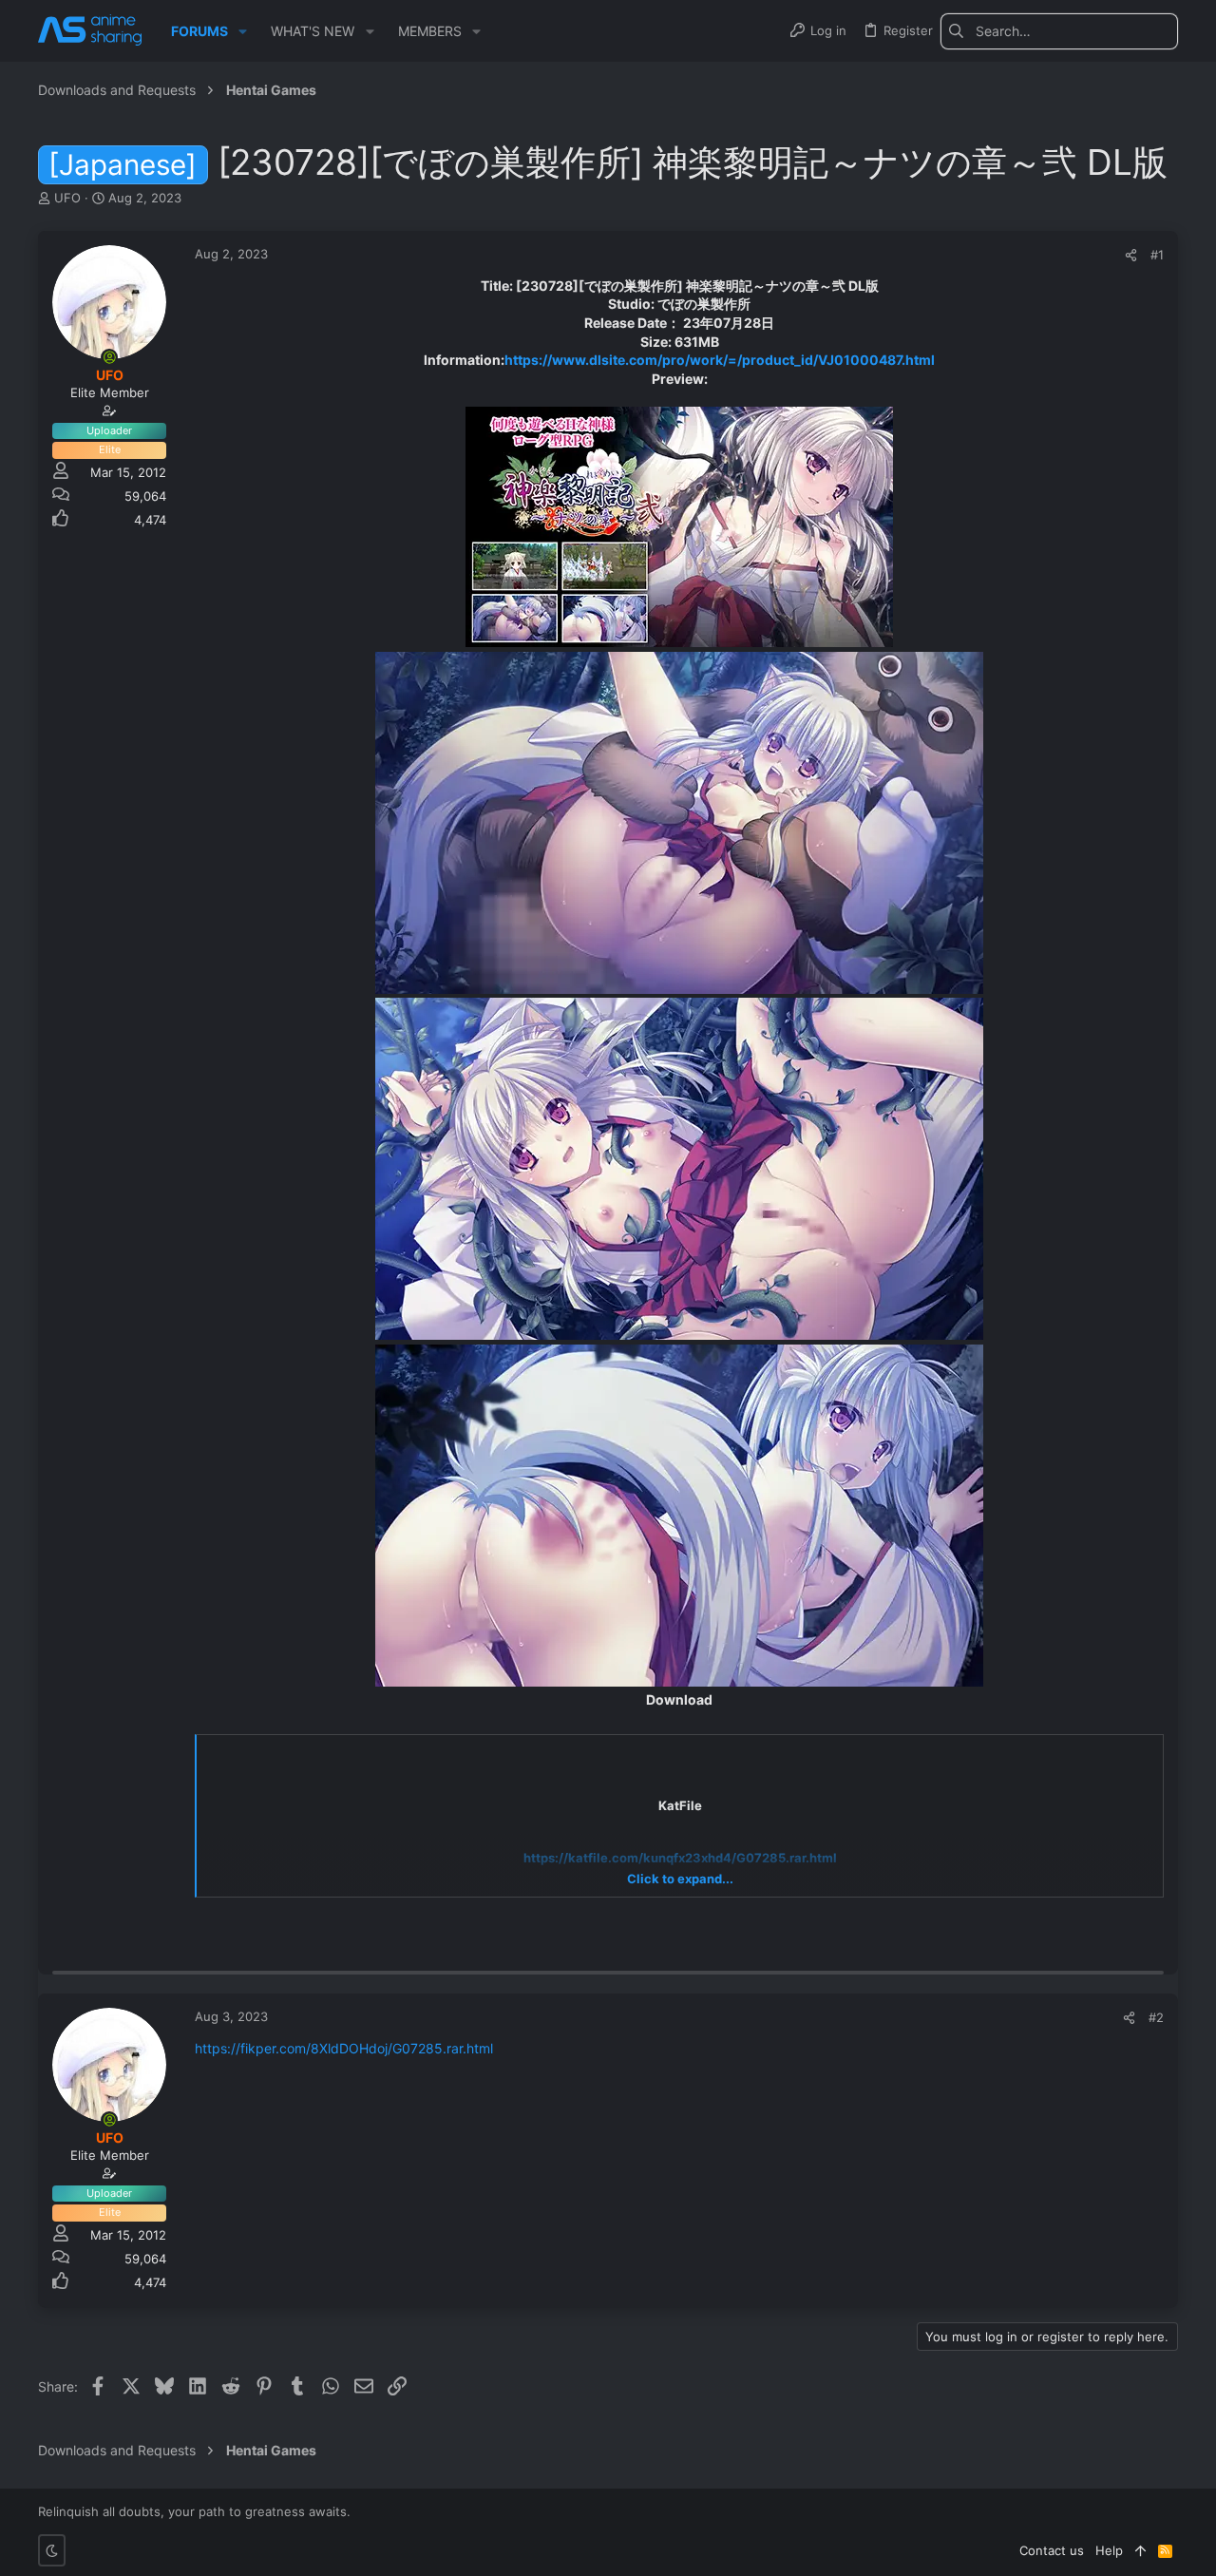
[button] (243, 31)
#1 (1157, 255)
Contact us (1052, 2550)
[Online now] (109, 357)
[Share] (1131, 255)
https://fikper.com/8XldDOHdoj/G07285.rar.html (344, 2048)
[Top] (1140, 2550)
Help (1109, 2550)
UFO (67, 198)
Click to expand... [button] (680, 1879)
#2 (1156, 2017)
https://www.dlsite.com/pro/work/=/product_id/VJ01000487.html (720, 360)
